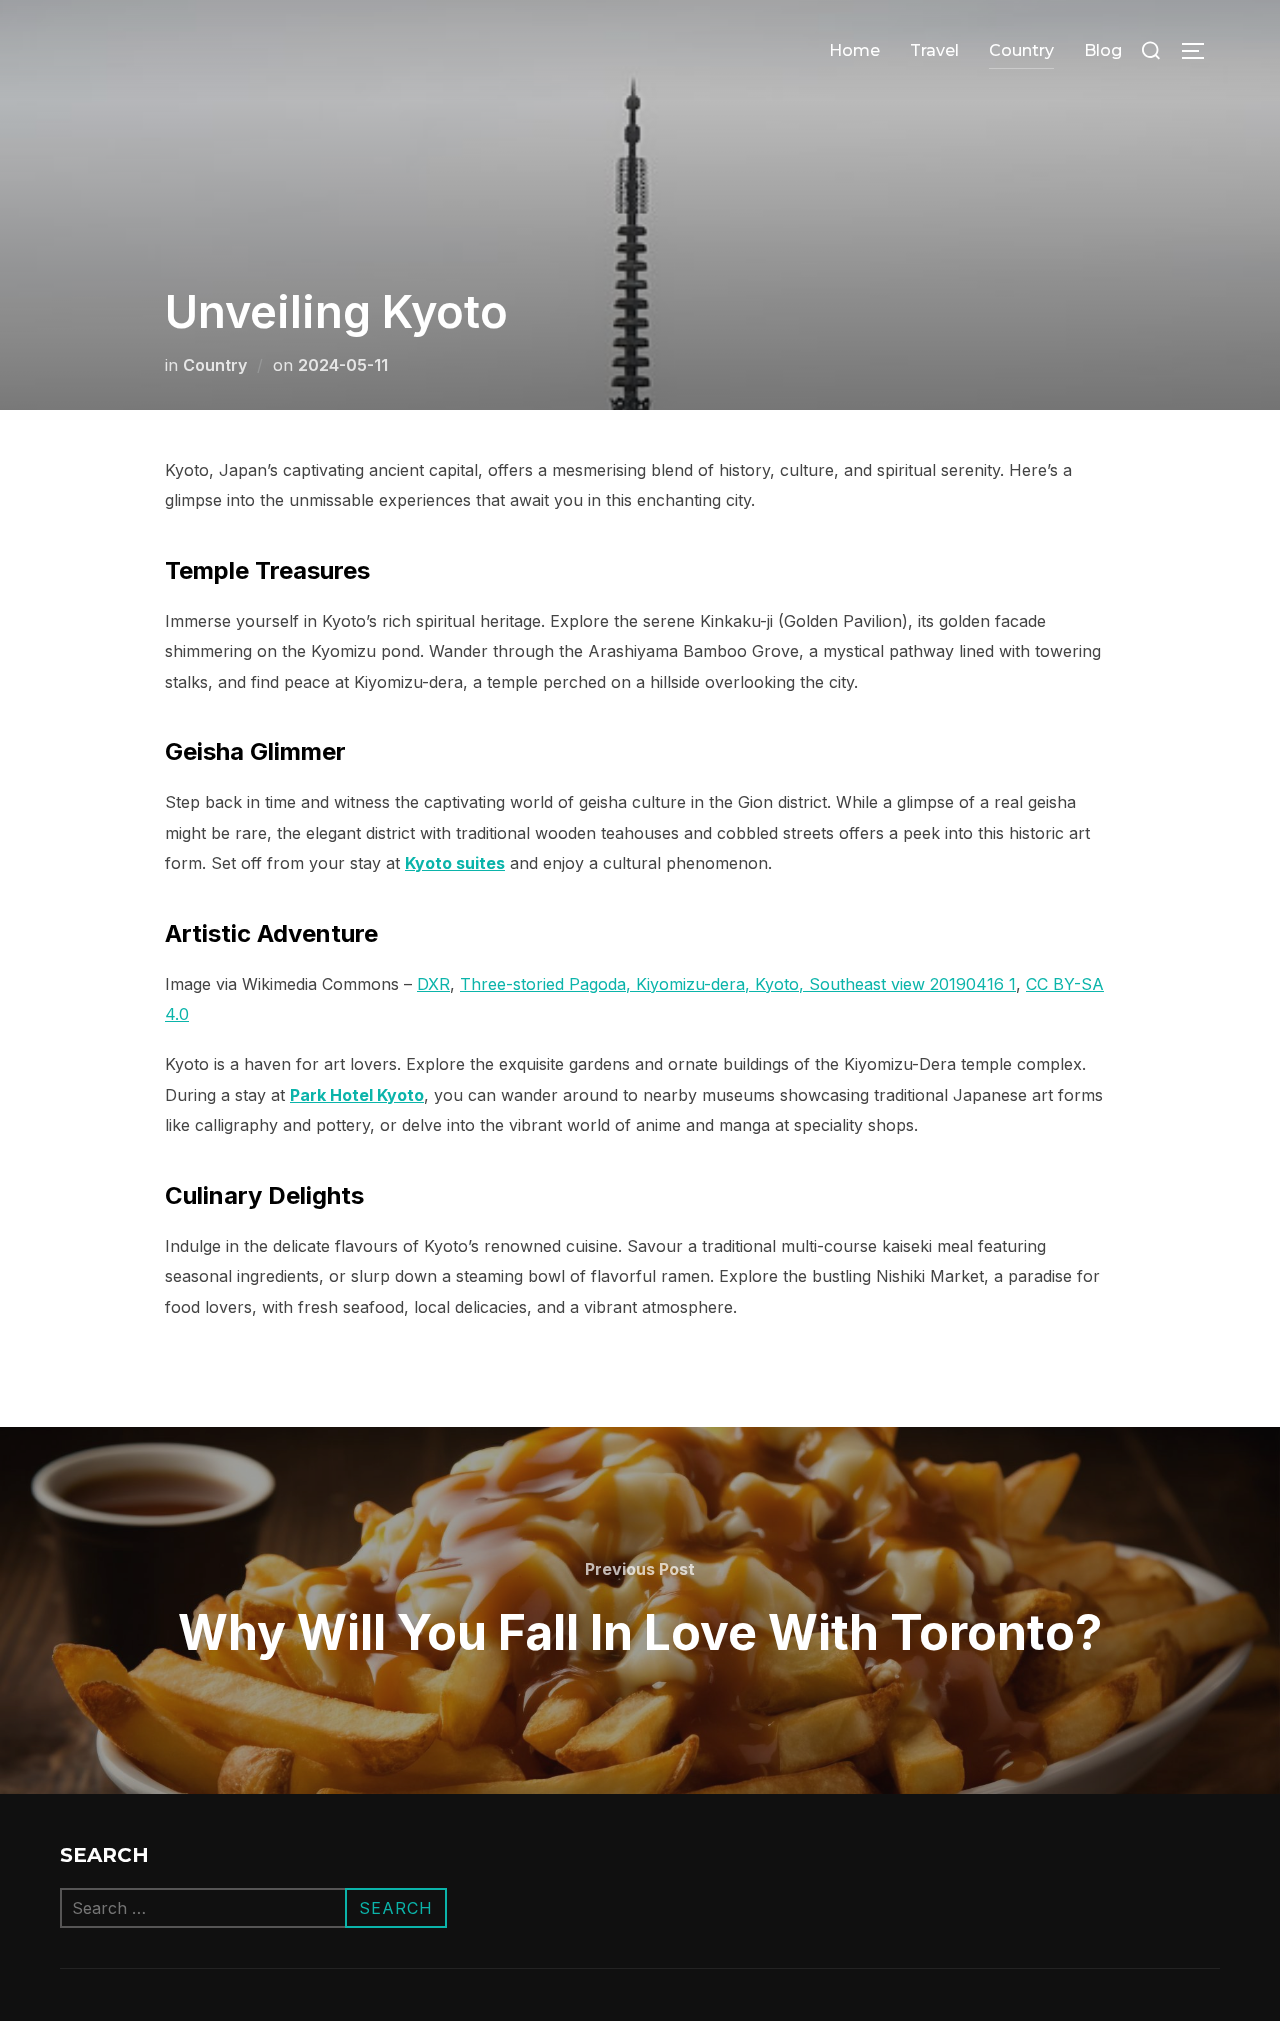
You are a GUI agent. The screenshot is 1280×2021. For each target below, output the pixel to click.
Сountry (1021, 50)
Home (854, 50)
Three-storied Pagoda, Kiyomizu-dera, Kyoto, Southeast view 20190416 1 (738, 984)
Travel (934, 50)
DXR (433, 984)
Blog (1103, 50)
